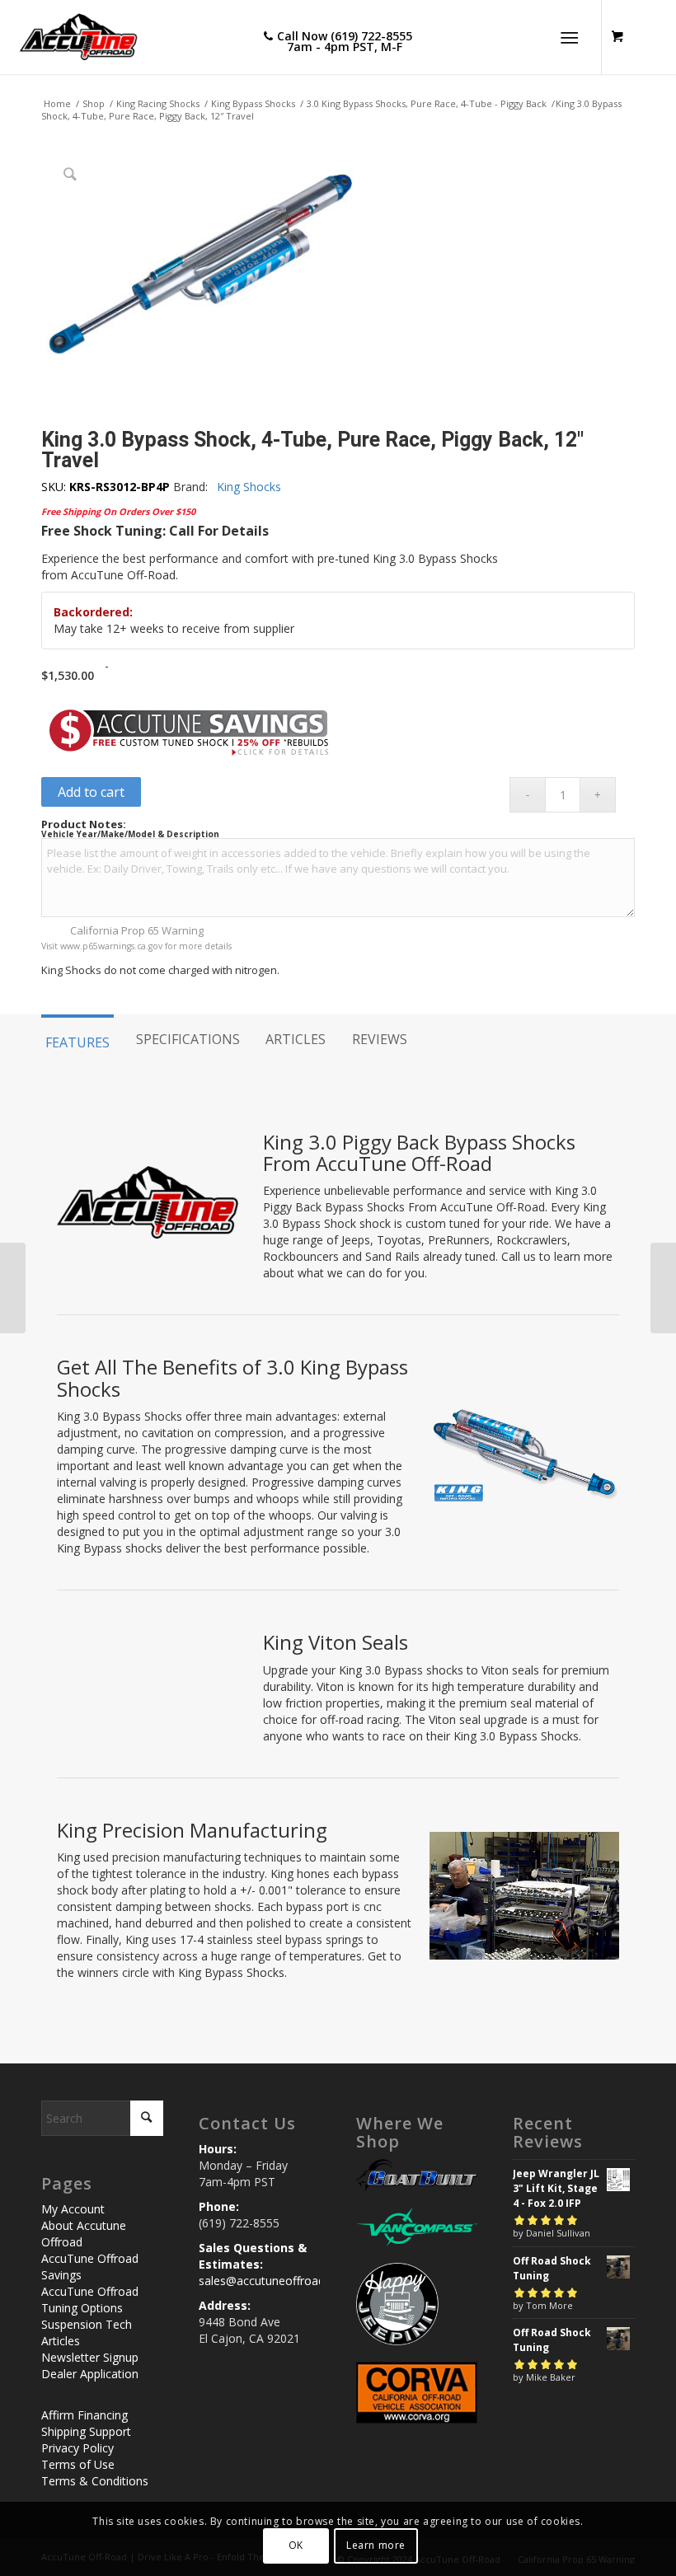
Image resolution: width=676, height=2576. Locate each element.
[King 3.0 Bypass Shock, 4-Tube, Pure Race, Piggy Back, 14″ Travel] (663, 1288)
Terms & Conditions (95, 2481)
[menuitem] (573, 37)
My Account (73, 2209)
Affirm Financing (84, 2415)
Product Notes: (84, 824)
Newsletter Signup (90, 2357)
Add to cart (91, 792)
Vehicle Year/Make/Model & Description (130, 834)
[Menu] (569, 37)
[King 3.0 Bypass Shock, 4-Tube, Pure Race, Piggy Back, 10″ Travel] (13, 1288)
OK (296, 2545)
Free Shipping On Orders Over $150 (118, 511)
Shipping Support (86, 2431)
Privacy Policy (77, 2448)
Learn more (376, 2545)
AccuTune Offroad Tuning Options (90, 2300)
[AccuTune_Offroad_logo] (73, 37)
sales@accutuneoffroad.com (275, 2281)
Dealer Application (90, 2374)
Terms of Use (78, 2464)
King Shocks (249, 487)
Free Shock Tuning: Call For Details (155, 531)
